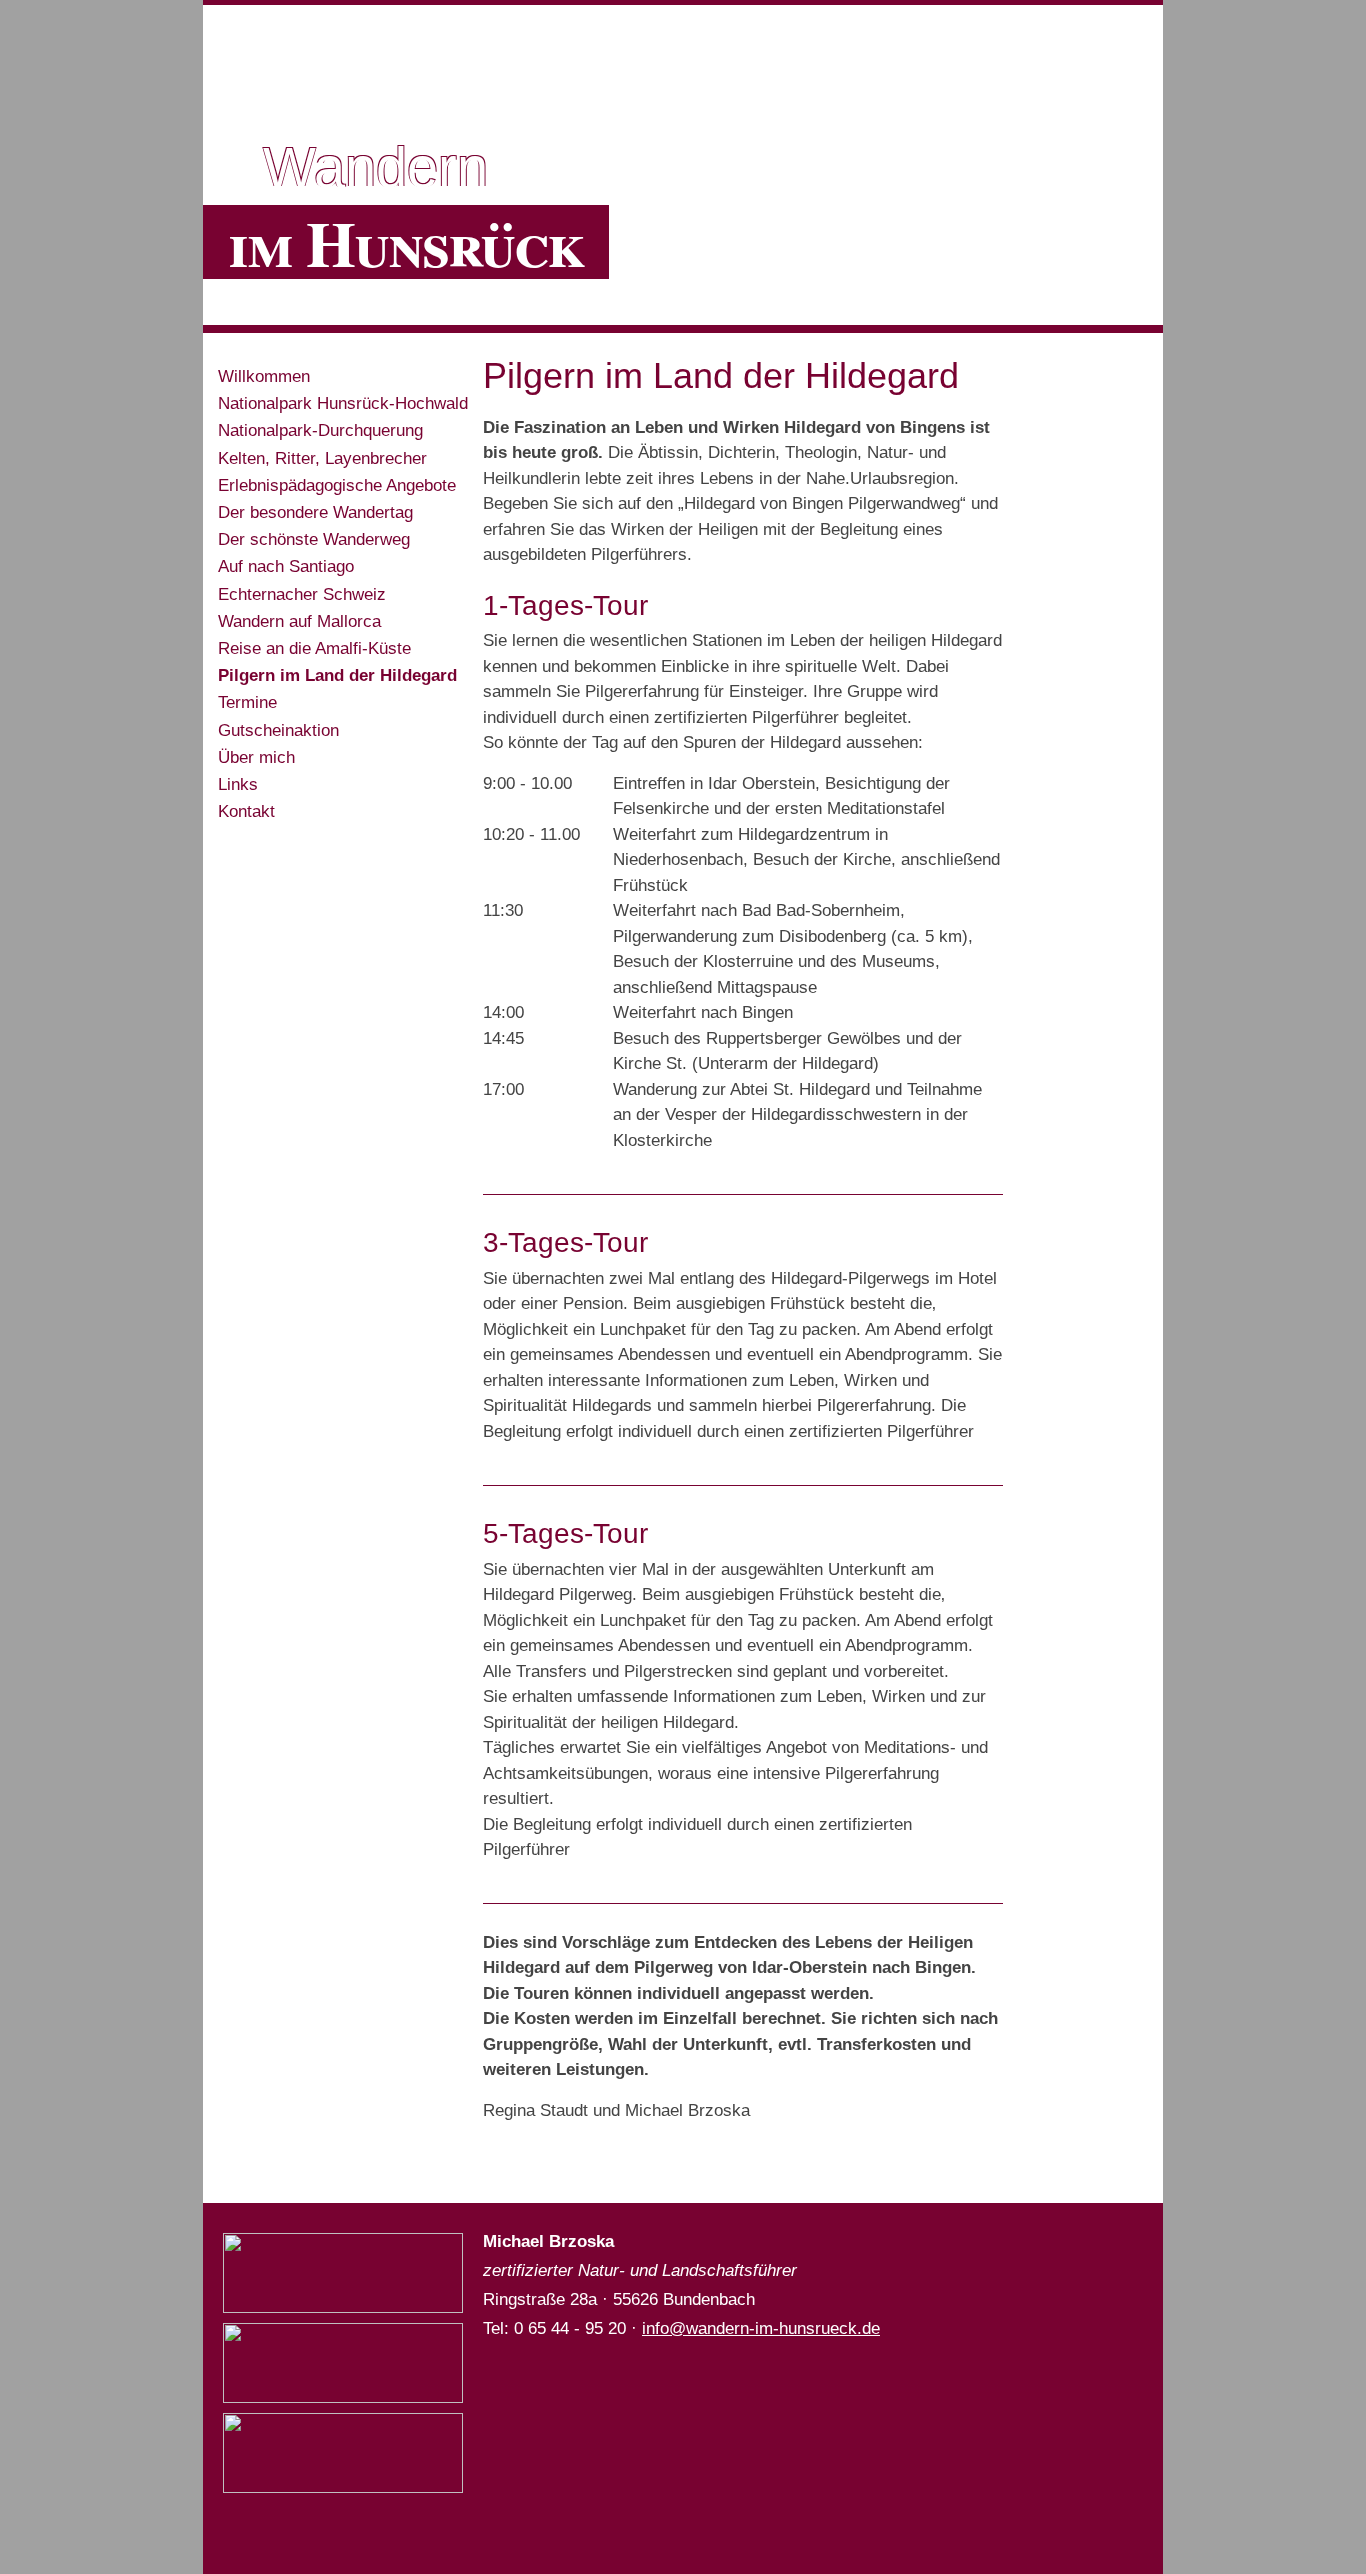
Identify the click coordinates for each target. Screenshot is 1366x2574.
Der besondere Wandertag (315, 512)
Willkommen (264, 376)
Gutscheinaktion (278, 730)
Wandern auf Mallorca (299, 621)
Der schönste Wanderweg (314, 539)
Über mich (256, 757)
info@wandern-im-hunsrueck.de (761, 2328)
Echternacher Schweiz (302, 594)
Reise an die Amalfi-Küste (314, 648)
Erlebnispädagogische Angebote (337, 485)
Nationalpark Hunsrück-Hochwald (343, 403)
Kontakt (246, 811)
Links (238, 784)
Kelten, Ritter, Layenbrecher (322, 458)
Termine (247, 702)
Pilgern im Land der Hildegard (337, 675)
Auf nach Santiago (286, 566)
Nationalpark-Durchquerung (320, 430)
